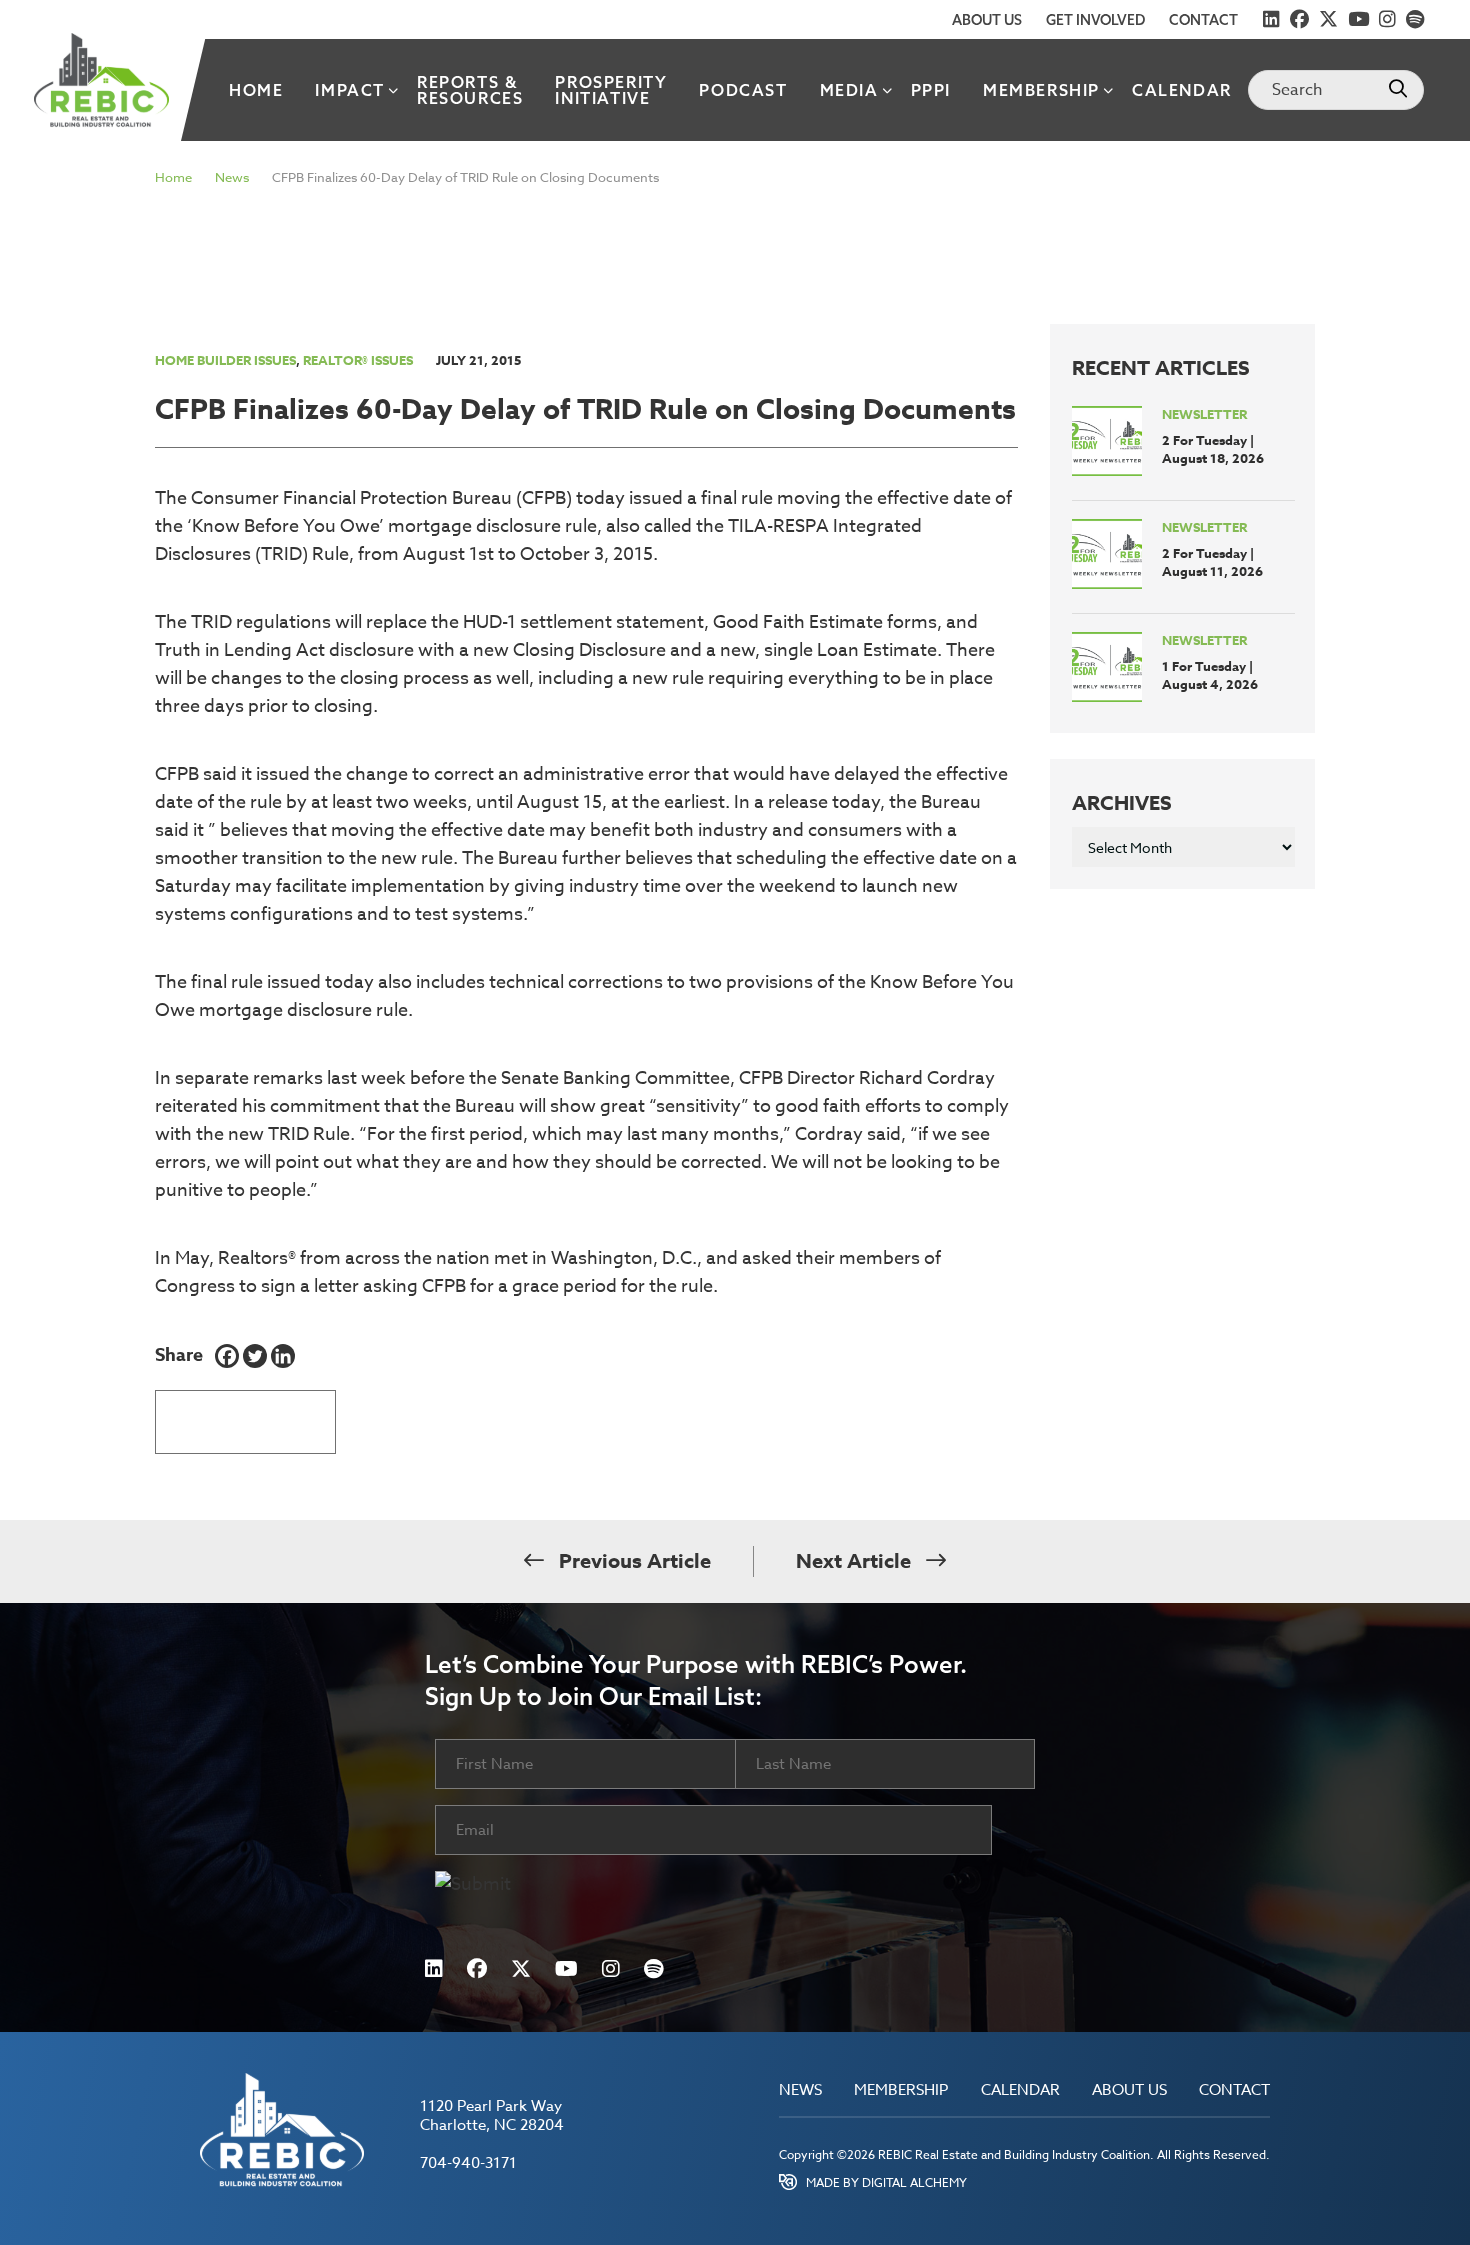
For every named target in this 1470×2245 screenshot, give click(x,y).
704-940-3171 (468, 2163)
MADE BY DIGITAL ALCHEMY (886, 2182)
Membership (1041, 90)
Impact (350, 90)
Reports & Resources (470, 90)
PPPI (931, 90)
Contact (1203, 20)
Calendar (1182, 90)
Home (256, 90)
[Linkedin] (283, 1356)
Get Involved (1095, 20)
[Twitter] (255, 1356)
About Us (987, 20)
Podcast (743, 90)
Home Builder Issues (225, 360)
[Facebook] (227, 1356)
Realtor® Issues (358, 360)
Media (849, 90)
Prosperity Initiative (611, 90)
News (232, 177)
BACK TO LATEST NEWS (245, 1414)
